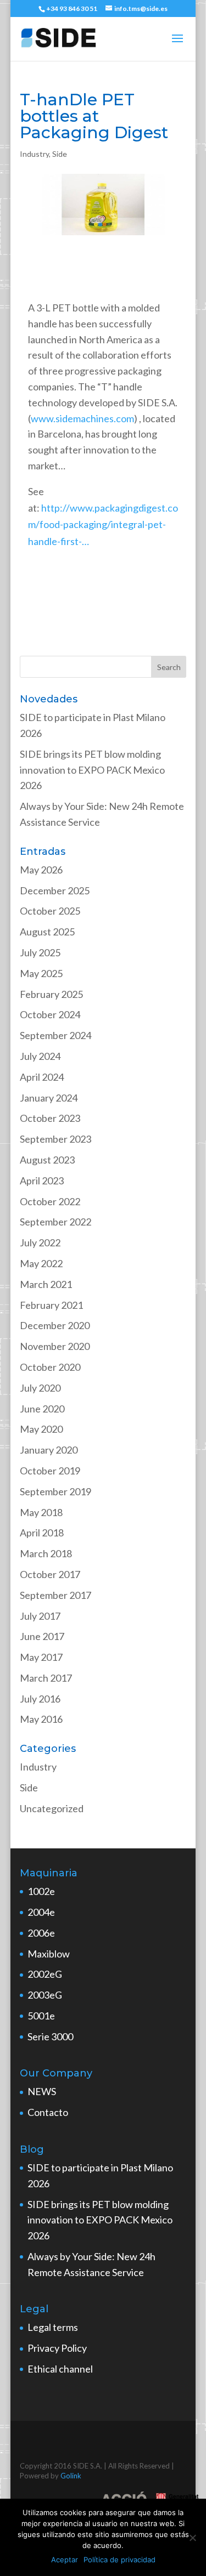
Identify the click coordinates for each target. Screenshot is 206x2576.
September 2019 (55, 1491)
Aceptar (65, 2560)
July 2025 (40, 952)
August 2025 (47, 932)
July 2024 (40, 1056)
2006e (41, 1933)
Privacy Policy (57, 2348)
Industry (34, 154)
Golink (71, 2476)
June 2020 (42, 1409)
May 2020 (41, 1429)
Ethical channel (60, 2369)
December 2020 (55, 1325)
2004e (41, 1912)
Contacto (48, 2112)
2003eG (45, 1995)
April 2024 (42, 1077)
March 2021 (46, 1284)
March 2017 (46, 1678)
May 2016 (41, 1719)
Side (60, 154)
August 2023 (47, 1160)
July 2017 (40, 1616)
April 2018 (42, 1533)
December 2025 (55, 890)
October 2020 (50, 1367)
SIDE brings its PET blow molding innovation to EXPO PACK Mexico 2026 (92, 770)
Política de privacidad (119, 2560)
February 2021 (51, 1305)
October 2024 (50, 1014)
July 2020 (40, 1388)
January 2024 (49, 1098)
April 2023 (42, 1181)
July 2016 (40, 1699)
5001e (41, 2016)
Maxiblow (49, 1954)
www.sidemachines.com (82, 418)
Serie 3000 (50, 2036)
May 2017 (41, 1657)
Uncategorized (52, 1808)
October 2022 (50, 1201)
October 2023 (50, 1118)
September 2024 (55, 1035)
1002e (41, 1891)
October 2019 (50, 1471)
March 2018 (46, 1553)
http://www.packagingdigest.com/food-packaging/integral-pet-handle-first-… (103, 524)
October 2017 (50, 1574)
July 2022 (40, 1242)
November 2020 (55, 1346)
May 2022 (41, 1263)
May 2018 (41, 1512)
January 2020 (49, 1450)
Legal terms (53, 2327)
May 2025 (41, 973)
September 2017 (55, 1595)
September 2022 (55, 1222)
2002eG (45, 1974)
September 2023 (55, 1139)
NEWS (42, 2091)
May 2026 (41, 870)
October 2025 (50, 911)
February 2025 (51, 994)
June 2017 (42, 1636)
